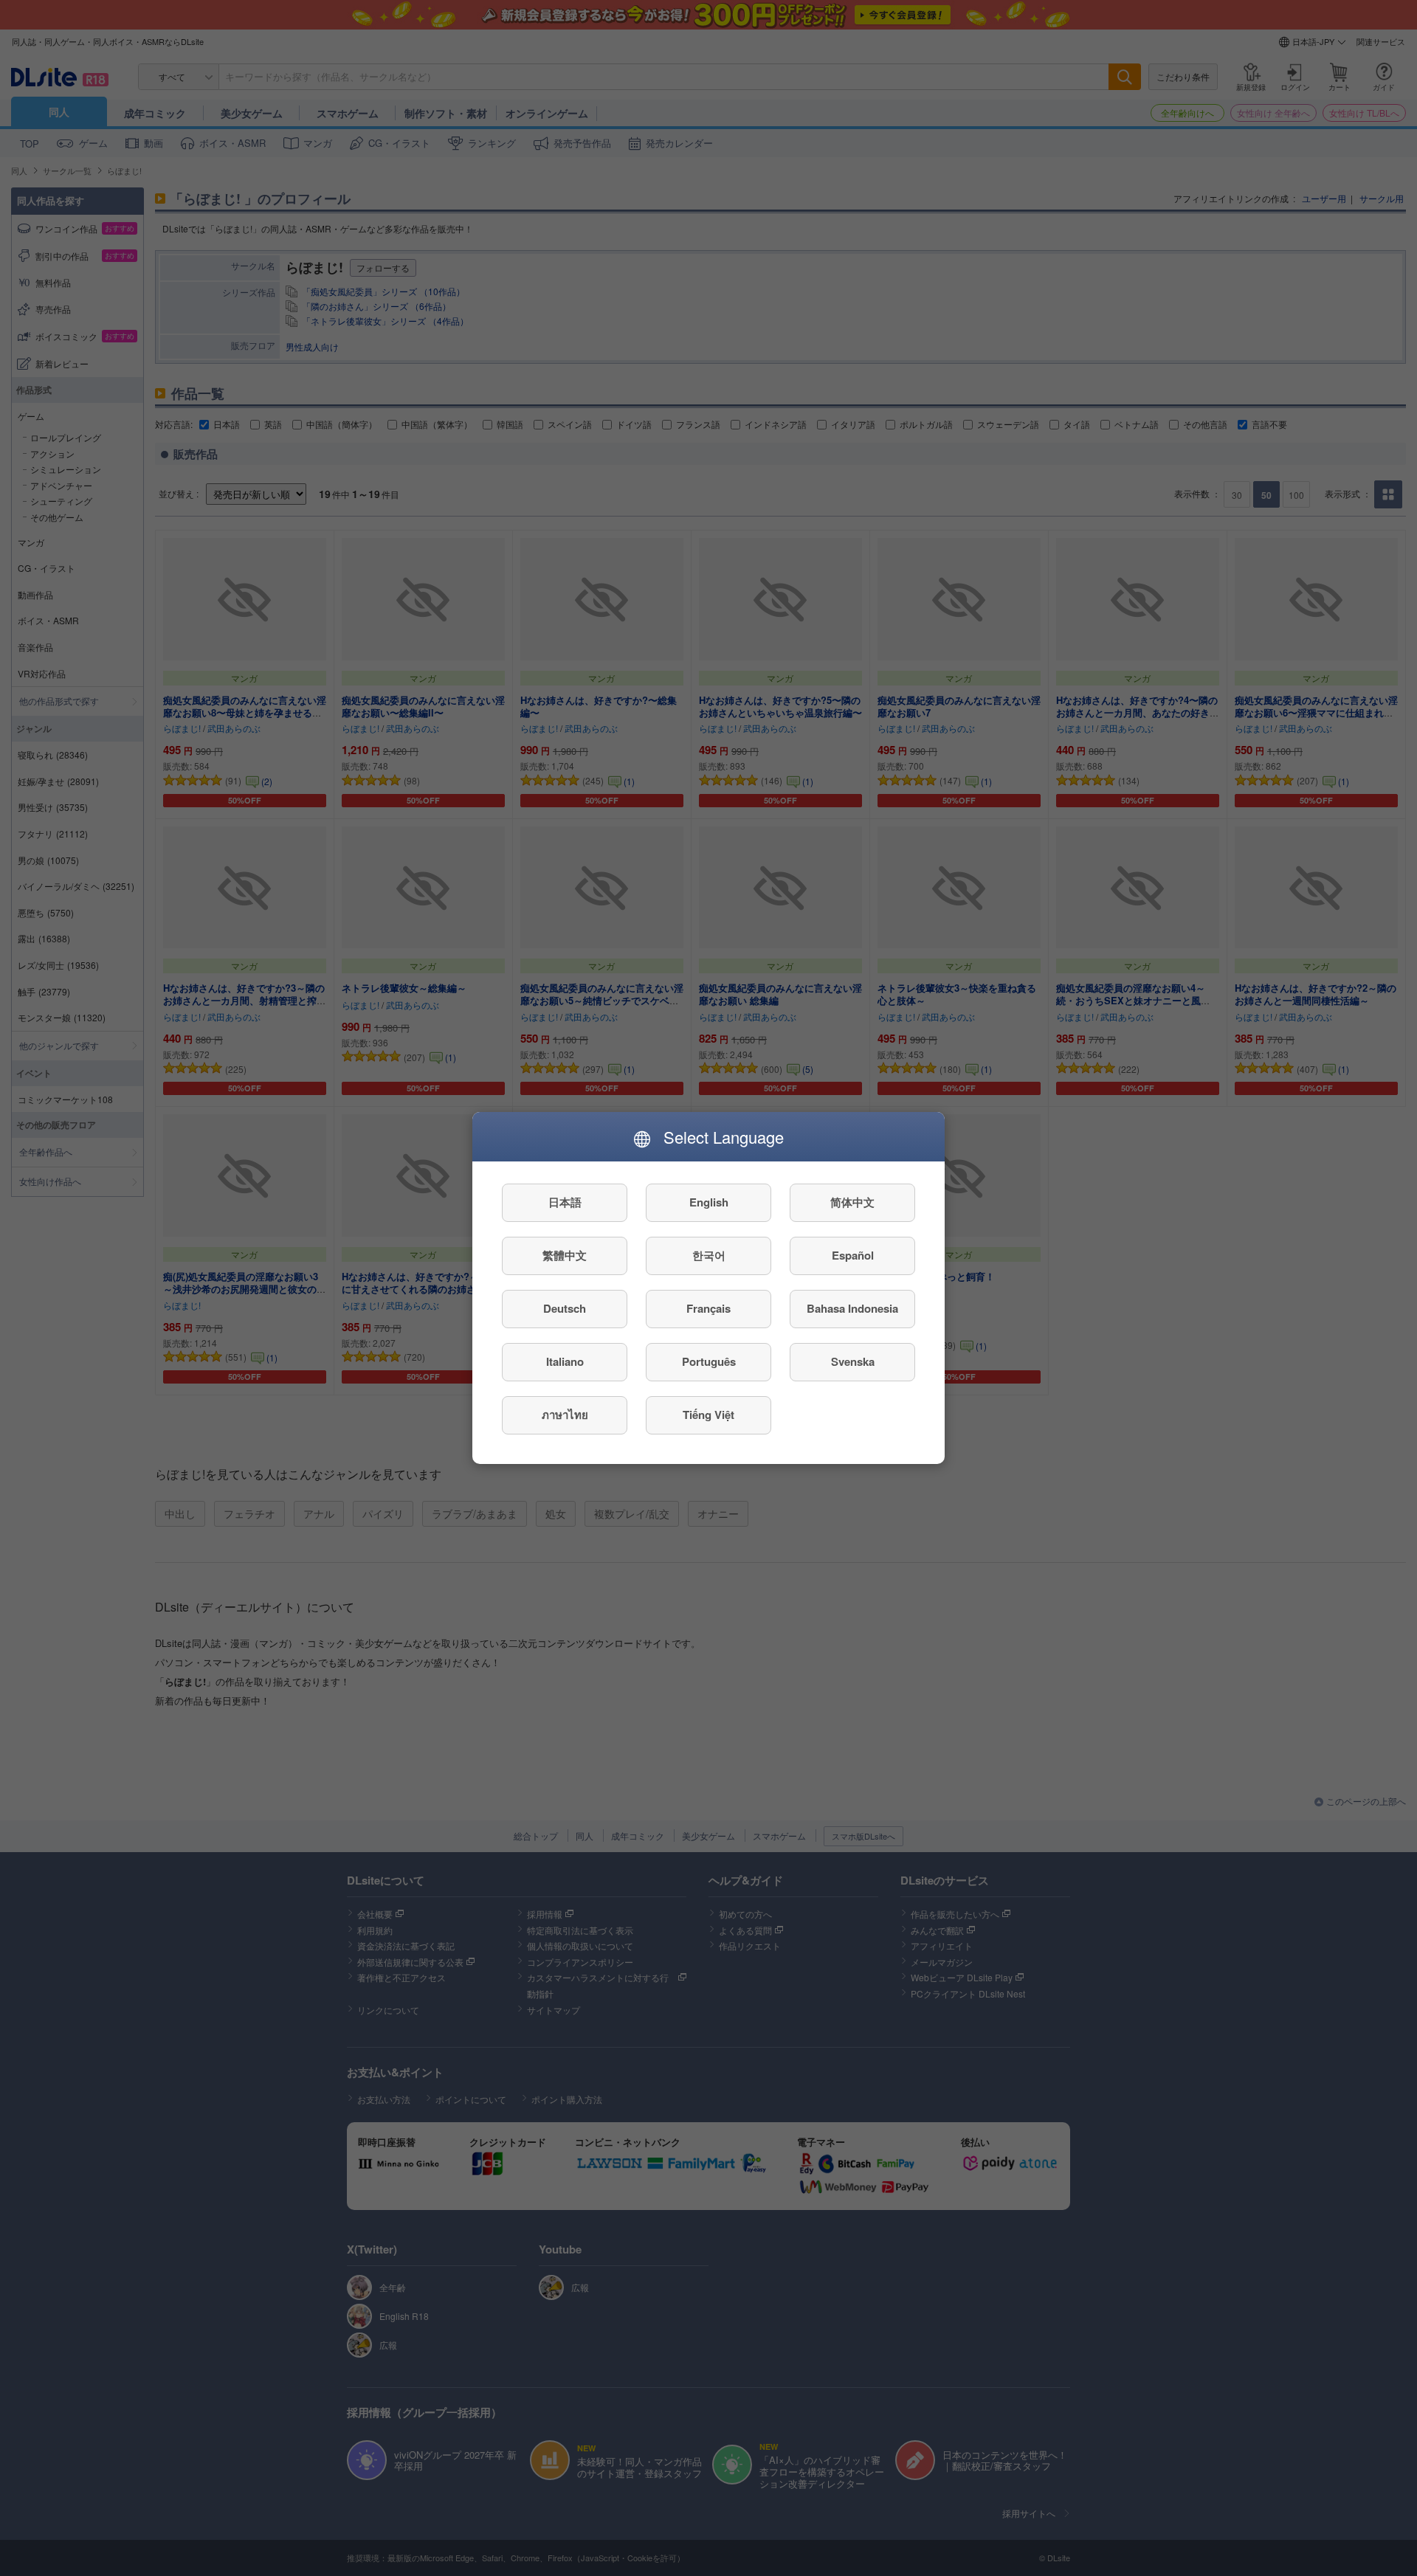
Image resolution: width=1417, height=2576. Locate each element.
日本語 (565, 1203)
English (709, 1203)
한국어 (709, 1256)
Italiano (565, 1362)
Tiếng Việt (708, 1415)
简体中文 (852, 1203)
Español (853, 1256)
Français (708, 1309)
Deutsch (565, 1309)
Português (709, 1362)
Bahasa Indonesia (852, 1309)
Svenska (853, 1362)
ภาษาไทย (565, 1415)
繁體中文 (565, 1256)
